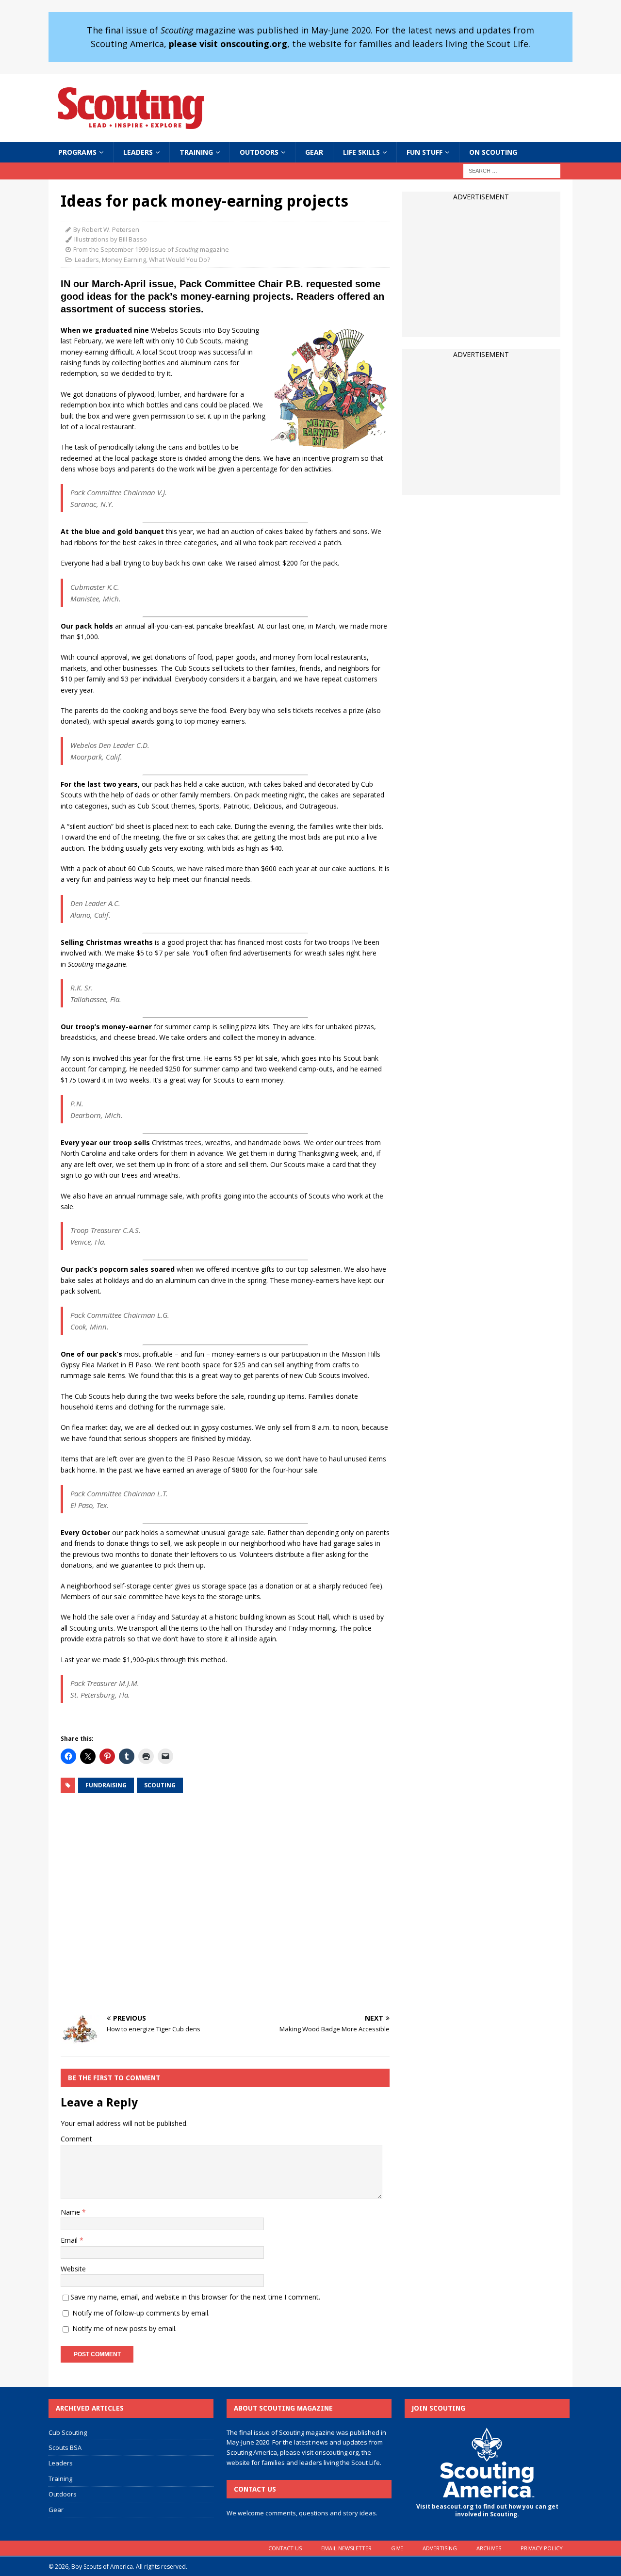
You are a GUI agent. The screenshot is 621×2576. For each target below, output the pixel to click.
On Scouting (493, 152)
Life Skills (361, 152)
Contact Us (285, 2548)
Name (71, 2212)
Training (196, 152)
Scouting (160, 1785)
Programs (77, 152)
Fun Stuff (425, 152)
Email (70, 2240)
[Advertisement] (225, 1904)
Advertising (440, 2548)
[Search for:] (512, 170)
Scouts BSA (65, 2447)
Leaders (138, 152)
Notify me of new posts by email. (124, 2328)
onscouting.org (337, 2452)
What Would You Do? (180, 259)
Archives (489, 2548)
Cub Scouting (68, 2432)
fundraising (106, 1785)
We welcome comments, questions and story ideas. (302, 2513)
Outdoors (259, 152)
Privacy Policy (542, 2548)
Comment (76, 2139)
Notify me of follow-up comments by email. (141, 2313)
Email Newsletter (346, 2548)
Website (73, 2269)
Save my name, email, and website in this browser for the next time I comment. (195, 2297)
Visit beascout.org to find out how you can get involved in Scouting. (487, 2511)
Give (397, 2548)
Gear (314, 152)
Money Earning (124, 259)
